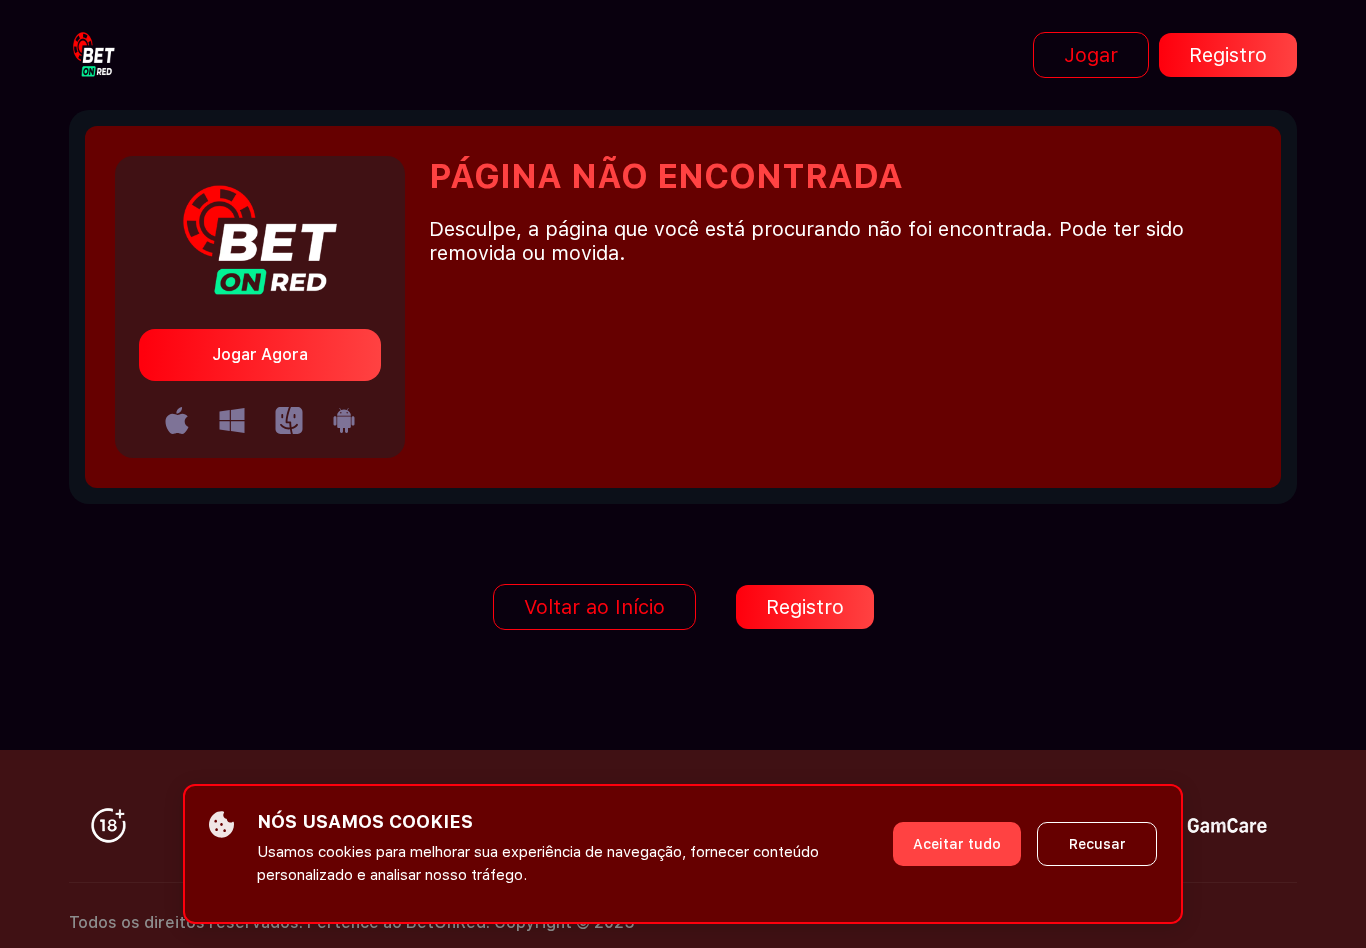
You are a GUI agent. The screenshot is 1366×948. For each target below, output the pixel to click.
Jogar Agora (260, 354)
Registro (1228, 55)
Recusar (1097, 844)
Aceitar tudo (957, 844)
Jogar (1091, 55)
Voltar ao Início (594, 607)
